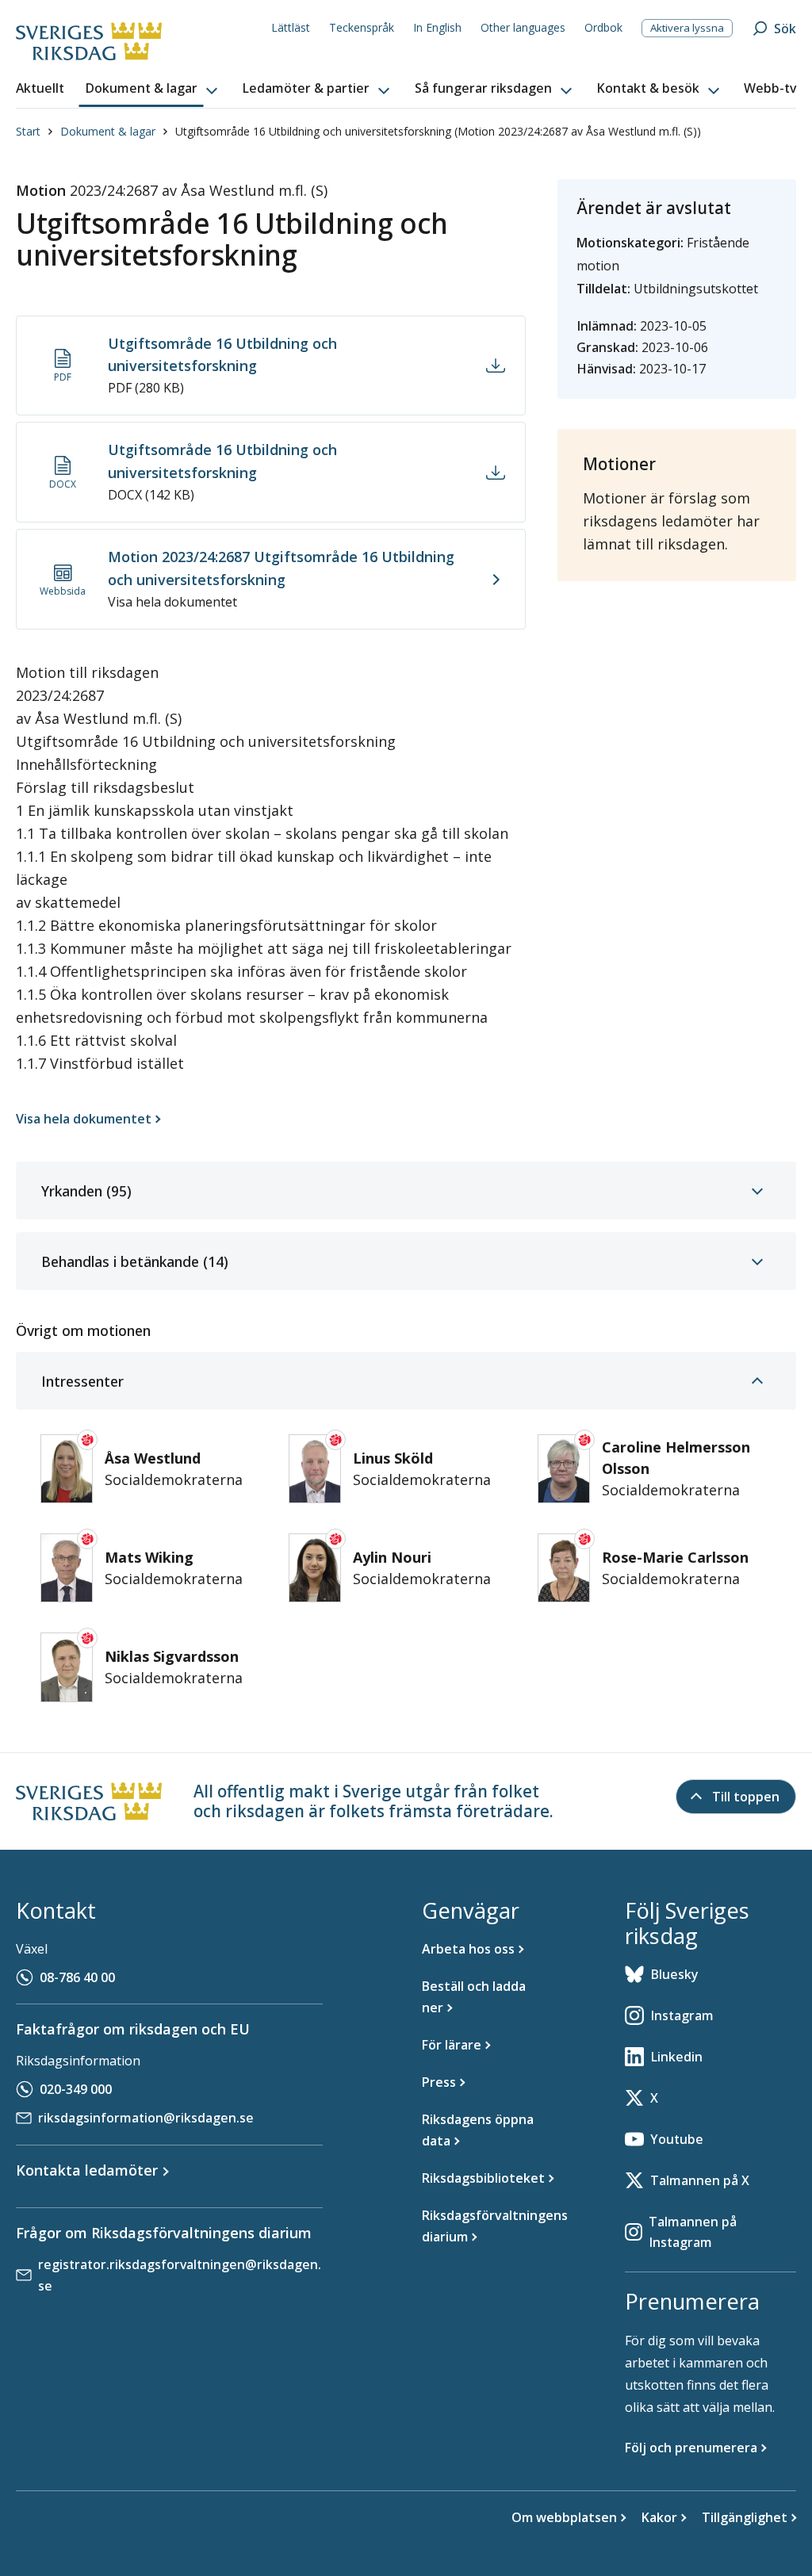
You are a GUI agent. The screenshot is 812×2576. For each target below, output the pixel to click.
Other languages (523, 27)
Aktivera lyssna (687, 28)
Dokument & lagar (108, 131)
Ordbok (603, 27)
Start (28, 131)
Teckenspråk (362, 27)
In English (437, 27)
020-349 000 (76, 2089)
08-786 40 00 (77, 1977)
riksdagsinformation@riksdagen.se (146, 2118)
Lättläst (291, 27)
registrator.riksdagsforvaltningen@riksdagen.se (180, 2275)
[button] (153, 89)
